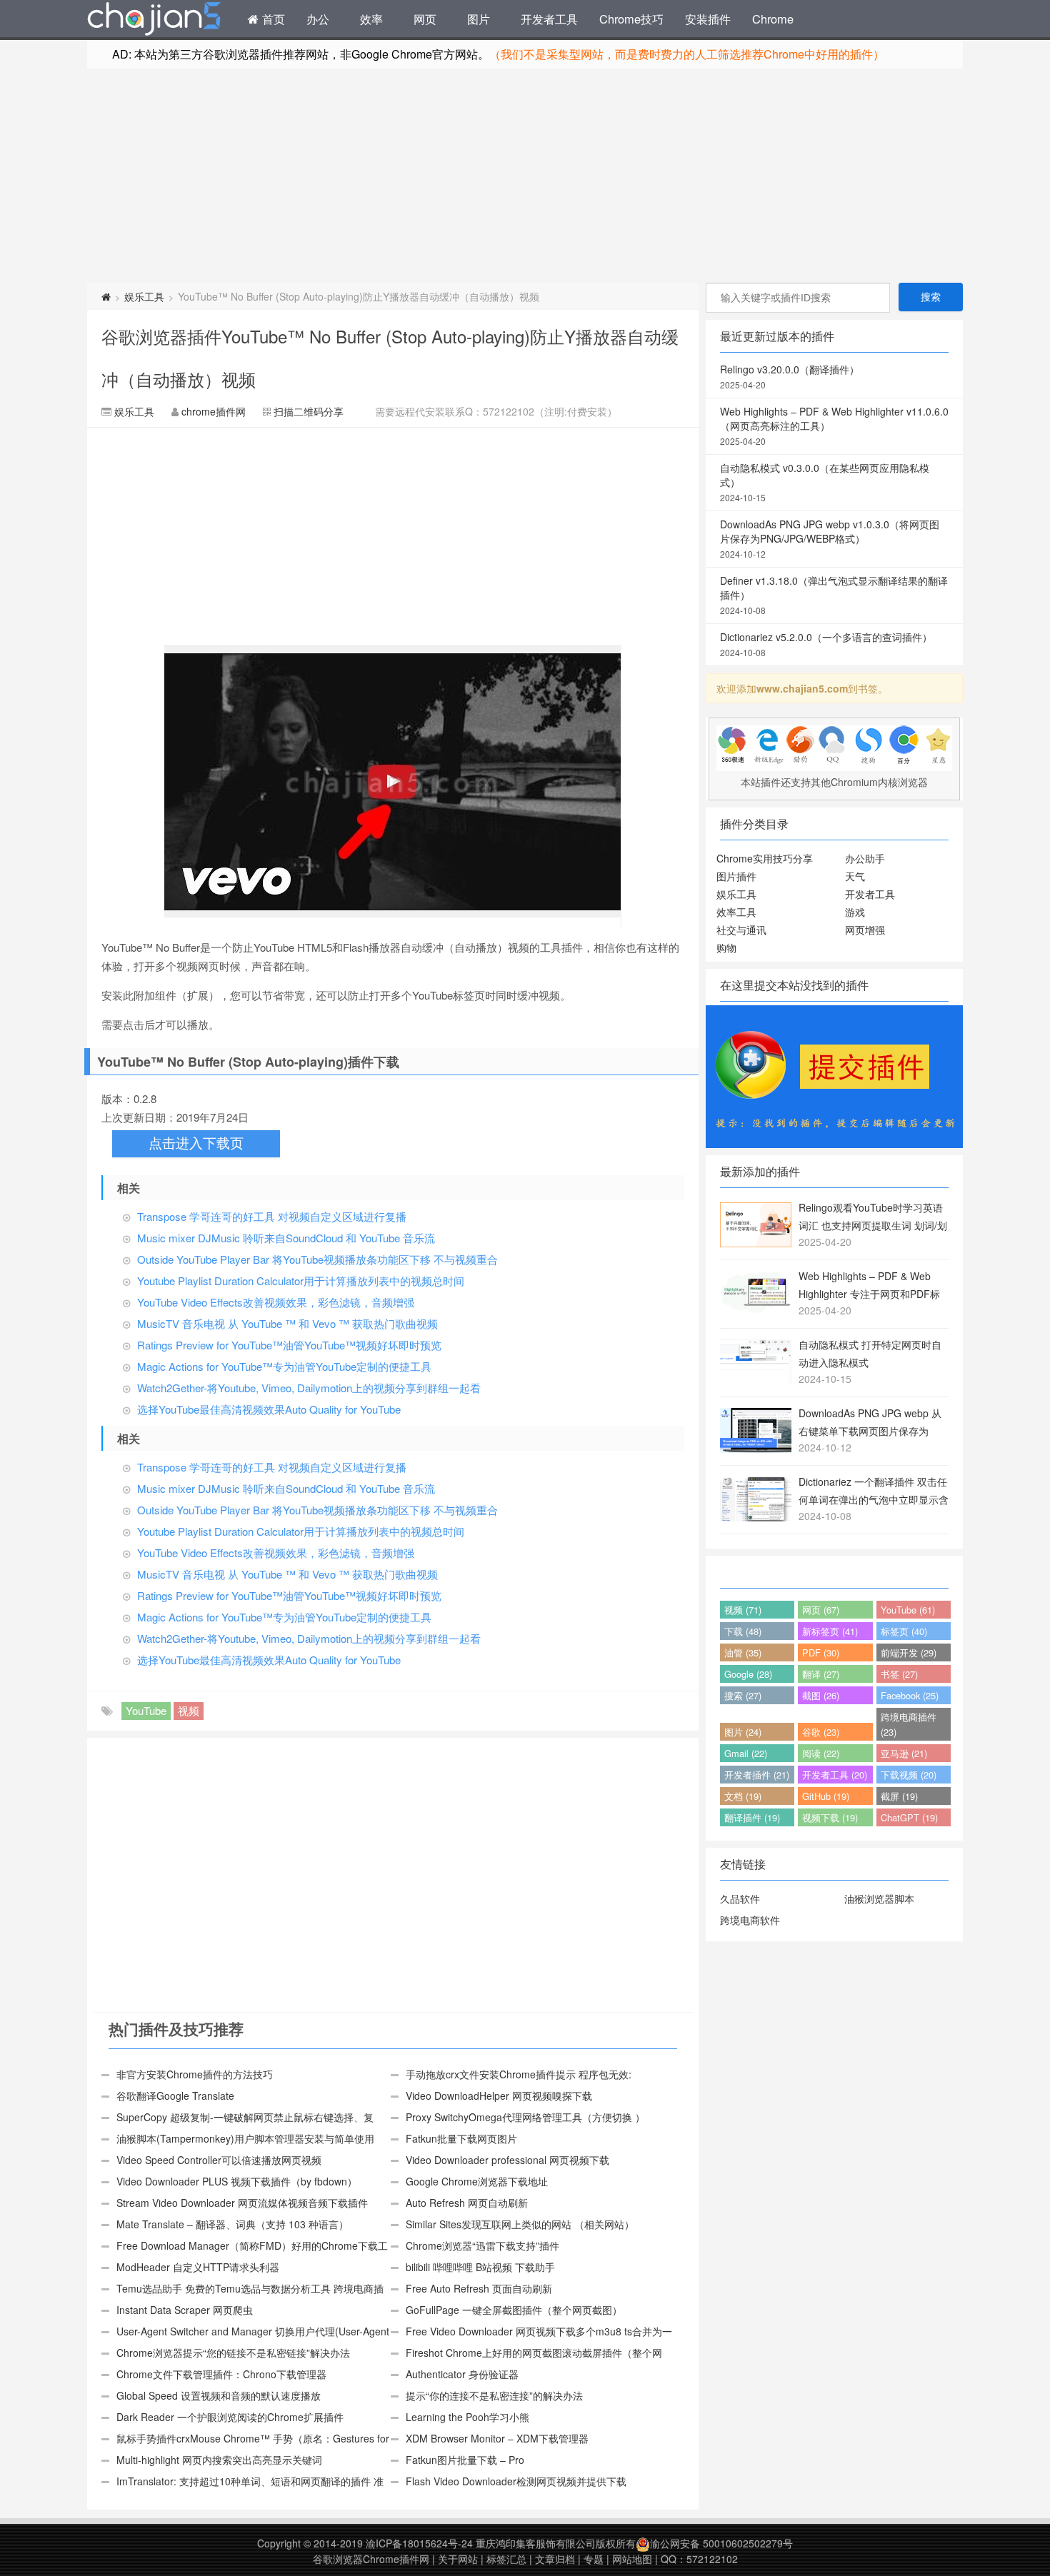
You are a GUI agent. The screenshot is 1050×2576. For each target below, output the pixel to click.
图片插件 (736, 876)
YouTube (146, 1710)
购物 (726, 947)
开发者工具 (549, 19)
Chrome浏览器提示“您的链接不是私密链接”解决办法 (233, 2353)
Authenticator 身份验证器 (462, 2374)
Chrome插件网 (154, 21)
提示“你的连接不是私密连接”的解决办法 (494, 2395)
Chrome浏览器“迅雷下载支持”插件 (482, 2245)
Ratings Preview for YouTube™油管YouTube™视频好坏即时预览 (289, 1345)
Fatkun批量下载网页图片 (461, 2138)
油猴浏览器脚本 (879, 1898)
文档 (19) (743, 1796)
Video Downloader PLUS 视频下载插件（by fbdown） (237, 2181)
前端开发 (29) (909, 1652)
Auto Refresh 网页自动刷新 (467, 2203)
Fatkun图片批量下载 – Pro (465, 2460)
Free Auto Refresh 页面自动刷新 (479, 2288)
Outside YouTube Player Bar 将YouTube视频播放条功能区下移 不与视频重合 (317, 1259)
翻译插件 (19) (752, 1817)
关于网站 (458, 2559)
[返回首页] (106, 296)
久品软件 (740, 1898)
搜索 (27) (743, 1695)
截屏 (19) (899, 1796)
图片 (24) (743, 1732)
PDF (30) (821, 1652)
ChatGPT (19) (909, 1817)
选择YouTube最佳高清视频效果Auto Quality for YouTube (269, 1409)
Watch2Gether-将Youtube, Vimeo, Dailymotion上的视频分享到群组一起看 (309, 1388)
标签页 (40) (904, 1631)
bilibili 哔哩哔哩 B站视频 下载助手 (480, 2267)
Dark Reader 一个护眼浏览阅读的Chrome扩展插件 (230, 2417)
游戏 (855, 912)
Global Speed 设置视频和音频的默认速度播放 (219, 2395)
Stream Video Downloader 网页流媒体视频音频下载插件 (242, 2203)
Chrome (773, 19)
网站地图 (632, 2559)
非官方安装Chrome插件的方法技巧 (195, 2074)
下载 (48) (743, 1631)
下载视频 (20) (909, 1775)
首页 (272, 19)
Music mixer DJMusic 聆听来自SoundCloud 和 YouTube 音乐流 (286, 1238)
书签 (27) (899, 1674)
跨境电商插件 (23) (909, 1724)
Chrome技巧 (631, 19)
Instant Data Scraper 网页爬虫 (185, 2310)
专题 (594, 2559)
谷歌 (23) (821, 1732)
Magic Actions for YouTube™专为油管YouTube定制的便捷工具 (284, 1366)
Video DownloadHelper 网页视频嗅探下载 (499, 2095)
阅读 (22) (821, 1753)
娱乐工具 (144, 296)
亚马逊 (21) (904, 1753)
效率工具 (736, 912)
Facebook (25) (910, 1695)
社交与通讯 (741, 930)
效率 (371, 19)
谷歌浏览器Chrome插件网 (371, 2559)
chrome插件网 (214, 411)
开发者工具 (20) (835, 1775)
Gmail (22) (746, 1753)
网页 (425, 19)
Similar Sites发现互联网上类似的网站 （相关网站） (520, 2224)
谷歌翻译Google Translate (175, 2095)
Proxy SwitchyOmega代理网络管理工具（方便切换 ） (525, 2117)
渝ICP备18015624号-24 (419, 2543)
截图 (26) (821, 1695)
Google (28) (748, 1674)
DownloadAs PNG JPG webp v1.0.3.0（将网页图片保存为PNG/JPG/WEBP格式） (830, 538)
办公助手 (865, 858)
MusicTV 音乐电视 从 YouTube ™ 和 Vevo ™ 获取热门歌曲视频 (287, 1323)
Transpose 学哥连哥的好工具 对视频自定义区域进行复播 (272, 1216)
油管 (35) (743, 1652)
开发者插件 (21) (757, 1775)
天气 (855, 876)
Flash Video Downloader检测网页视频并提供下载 (516, 2481)
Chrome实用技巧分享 (765, 858)
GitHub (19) (826, 1796)
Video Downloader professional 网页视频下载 (507, 2160)
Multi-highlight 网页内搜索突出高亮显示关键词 (219, 2460)
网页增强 (865, 930)
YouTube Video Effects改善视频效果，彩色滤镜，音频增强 (276, 1302)
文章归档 (555, 2559)
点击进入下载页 (196, 1143)
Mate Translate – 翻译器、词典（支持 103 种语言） (232, 2224)
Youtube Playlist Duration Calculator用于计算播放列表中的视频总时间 (301, 1281)
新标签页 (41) (830, 1631)
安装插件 (708, 19)
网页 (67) (821, 1610)
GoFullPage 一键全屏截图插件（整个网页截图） (514, 2310)
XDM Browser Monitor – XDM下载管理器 (497, 2438)
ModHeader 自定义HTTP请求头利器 (198, 2267)
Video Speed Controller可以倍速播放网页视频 (219, 2160)
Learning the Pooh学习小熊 (467, 2417)
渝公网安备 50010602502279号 (721, 2543)
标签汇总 (506, 2559)
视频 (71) (743, 1610)
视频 (189, 1710)
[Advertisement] (525, 176)
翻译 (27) (821, 1674)
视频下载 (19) (830, 1817)
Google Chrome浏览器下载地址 (477, 2181)
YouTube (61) (908, 1610)
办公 (318, 19)
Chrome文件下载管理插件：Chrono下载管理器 (221, 2374)
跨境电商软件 (750, 1920)
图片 (479, 19)
